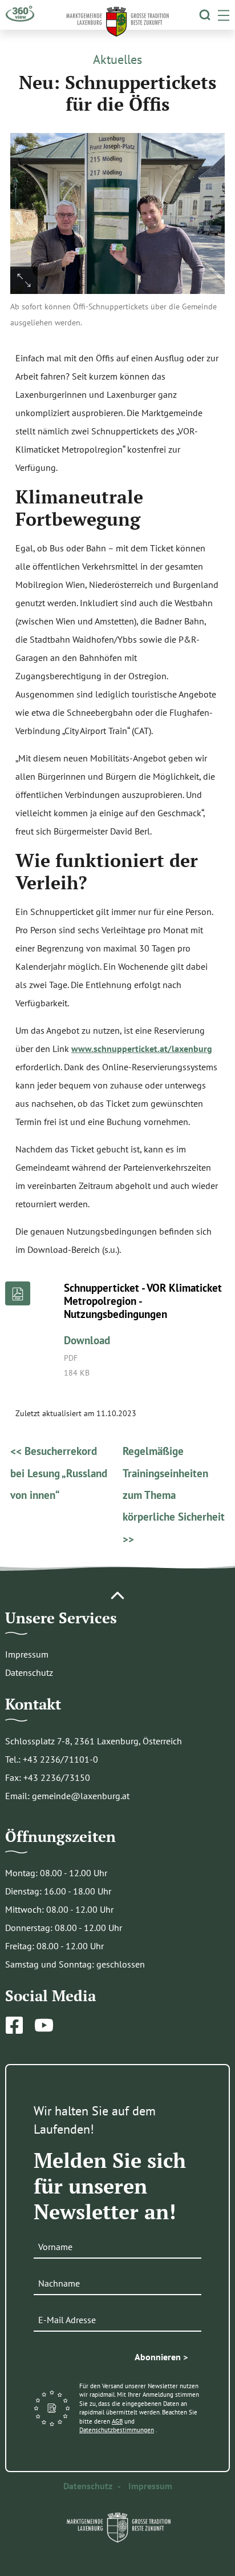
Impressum (27, 1654)
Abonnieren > (161, 2357)
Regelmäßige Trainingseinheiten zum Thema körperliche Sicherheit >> (174, 1495)
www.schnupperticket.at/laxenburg (142, 1049)
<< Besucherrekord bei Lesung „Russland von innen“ (59, 1473)
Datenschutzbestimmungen (117, 2430)
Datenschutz (29, 1672)
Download (87, 1340)
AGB (117, 2421)
